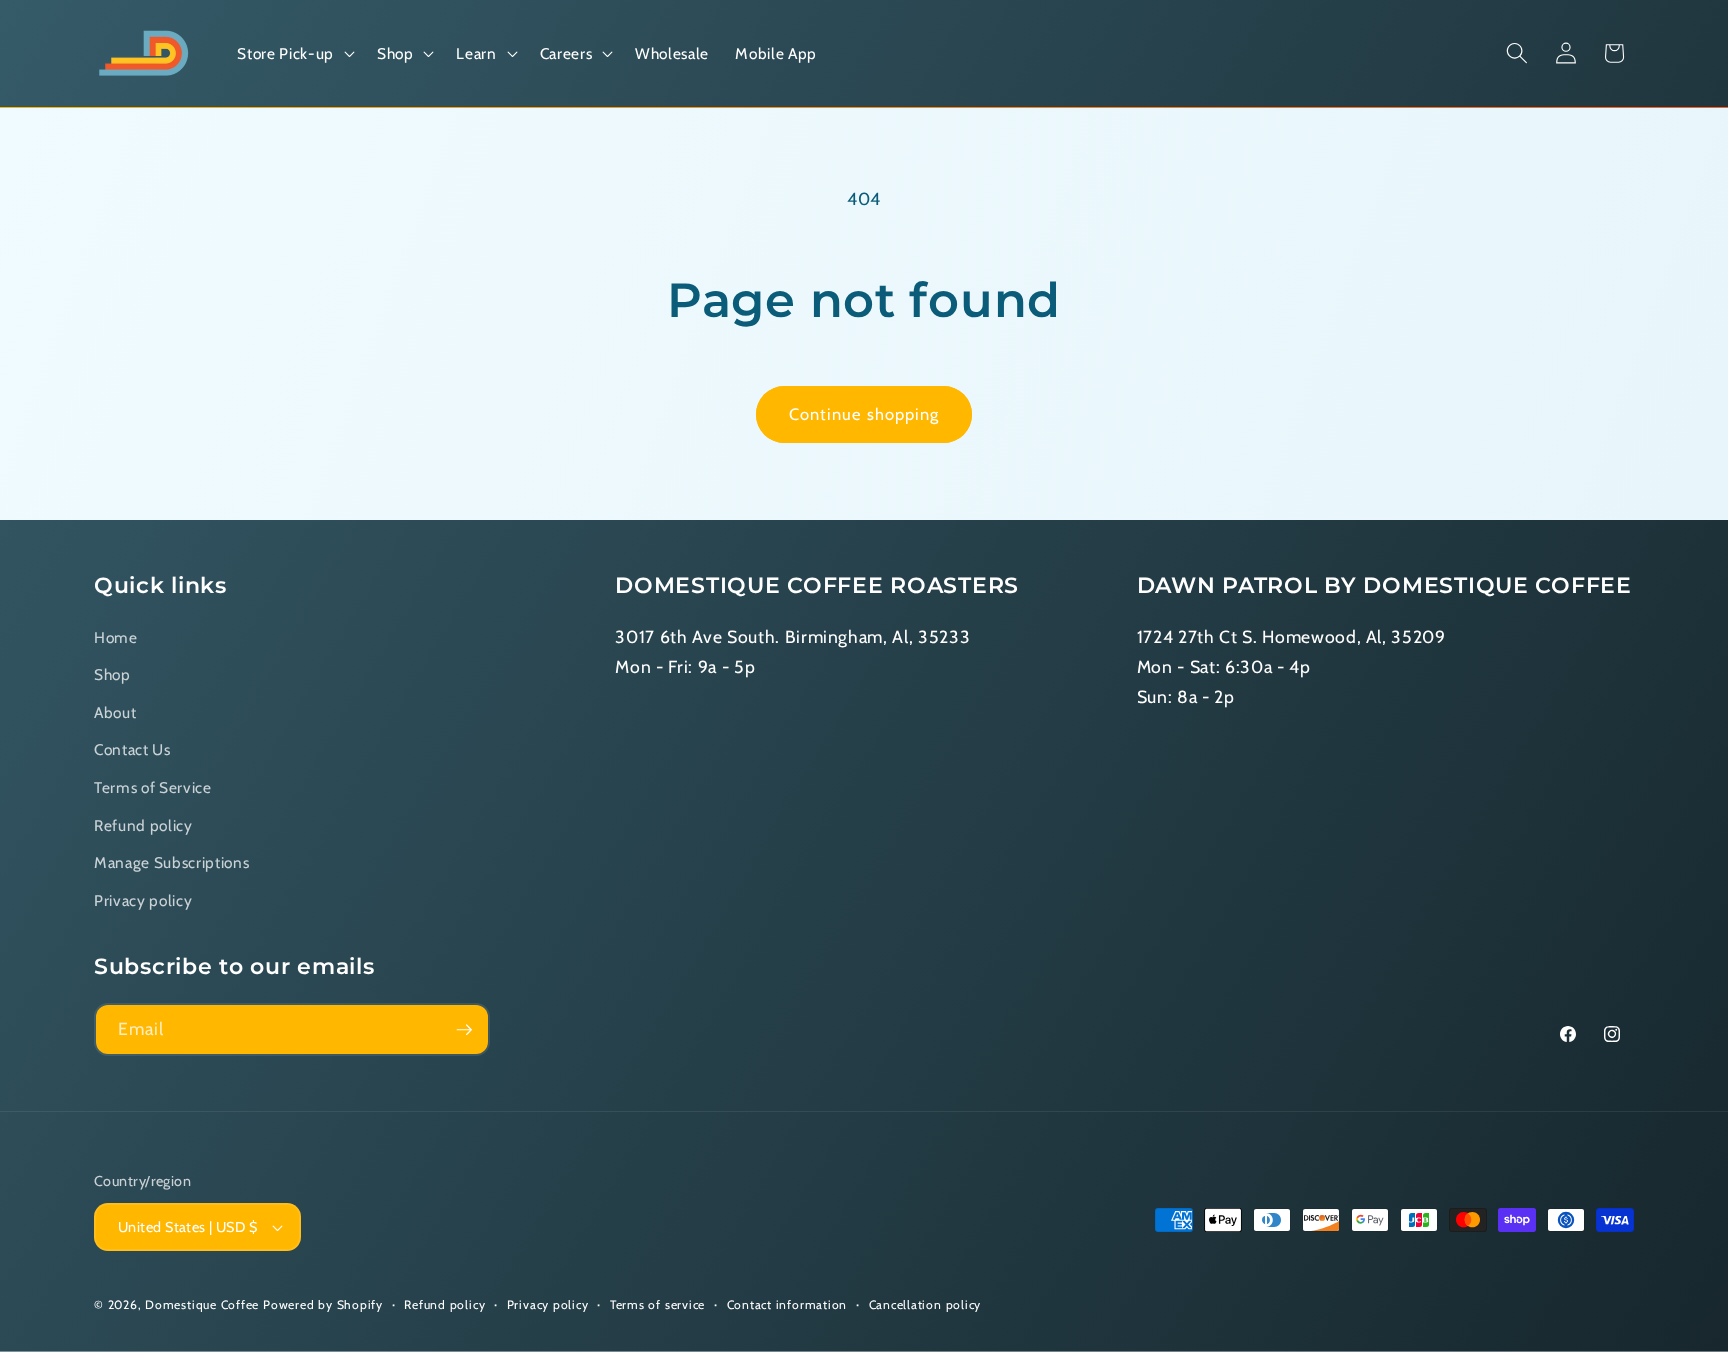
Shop (112, 675)
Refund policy (143, 825)
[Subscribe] (464, 1030)
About (115, 712)
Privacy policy (143, 900)
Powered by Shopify (323, 1304)
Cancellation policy (925, 1304)
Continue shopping (864, 414)
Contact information (787, 1304)
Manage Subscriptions (171, 863)
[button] (293, 54)
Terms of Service (153, 787)
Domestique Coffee (202, 1304)
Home (116, 637)
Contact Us (132, 750)
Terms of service (657, 1304)
